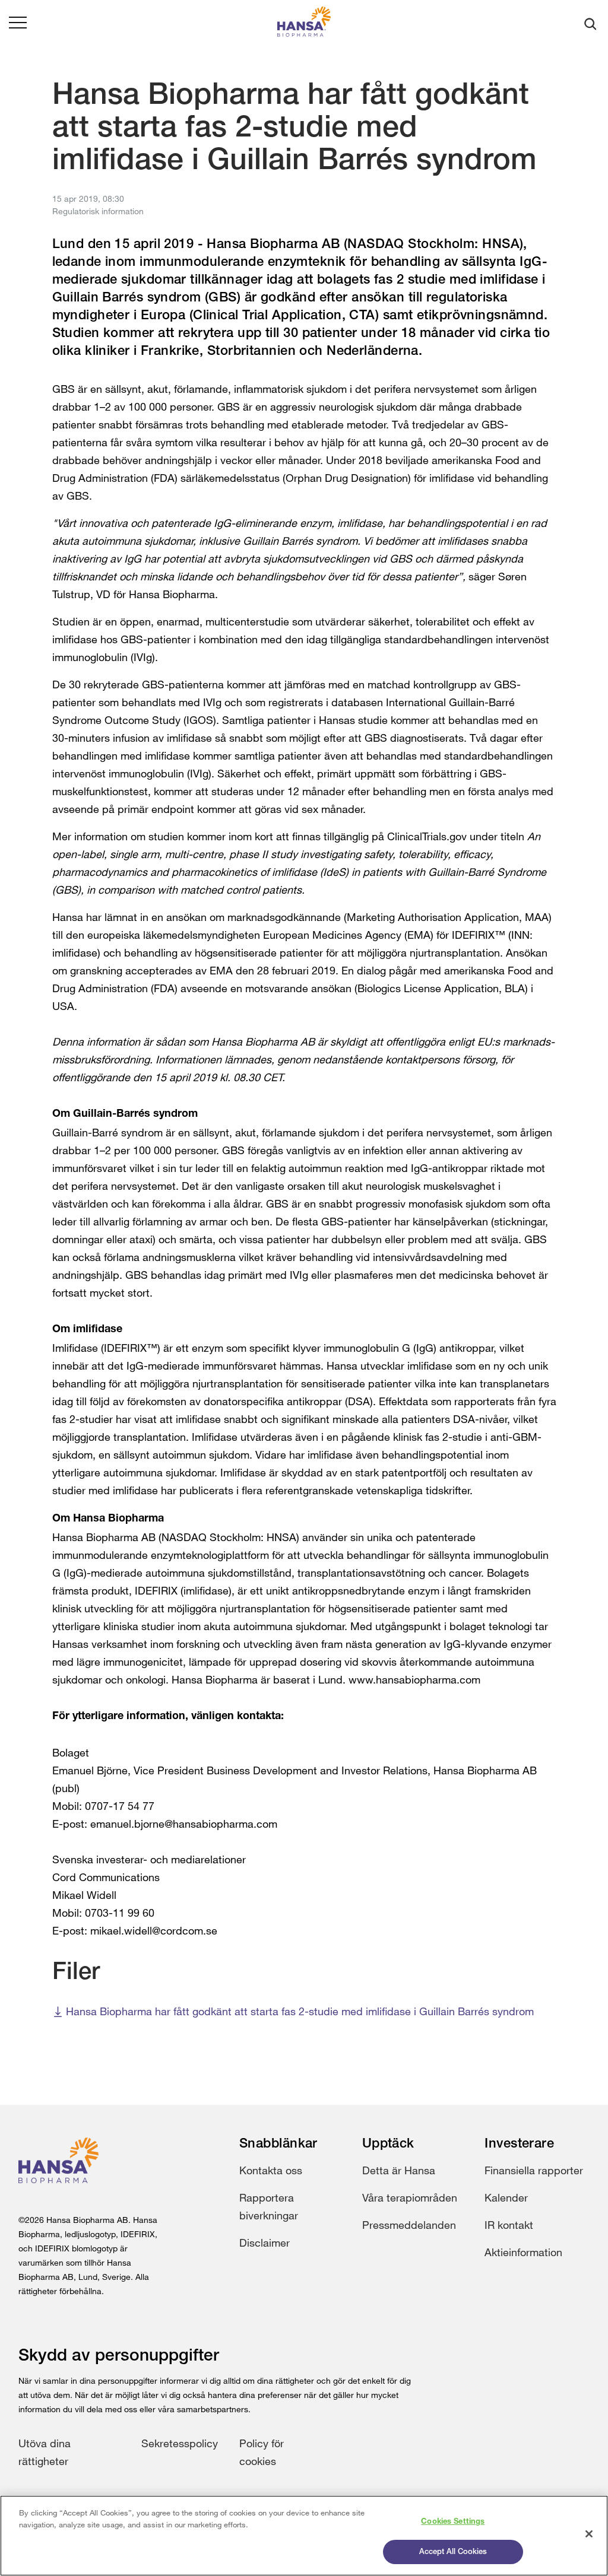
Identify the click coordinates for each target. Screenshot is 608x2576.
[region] (304, 2536)
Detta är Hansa (399, 2170)
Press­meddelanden (409, 2225)
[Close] (589, 2534)
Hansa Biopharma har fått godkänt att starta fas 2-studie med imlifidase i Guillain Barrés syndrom (300, 2011)
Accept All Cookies (453, 2552)
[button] (18, 24)
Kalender (506, 2197)
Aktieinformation (523, 2252)
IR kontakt (509, 2225)
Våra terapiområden (410, 2197)
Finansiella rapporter (534, 2170)
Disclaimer (265, 2243)
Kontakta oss (271, 2170)
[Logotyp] (304, 24)
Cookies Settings (453, 2522)
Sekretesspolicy (180, 2443)
